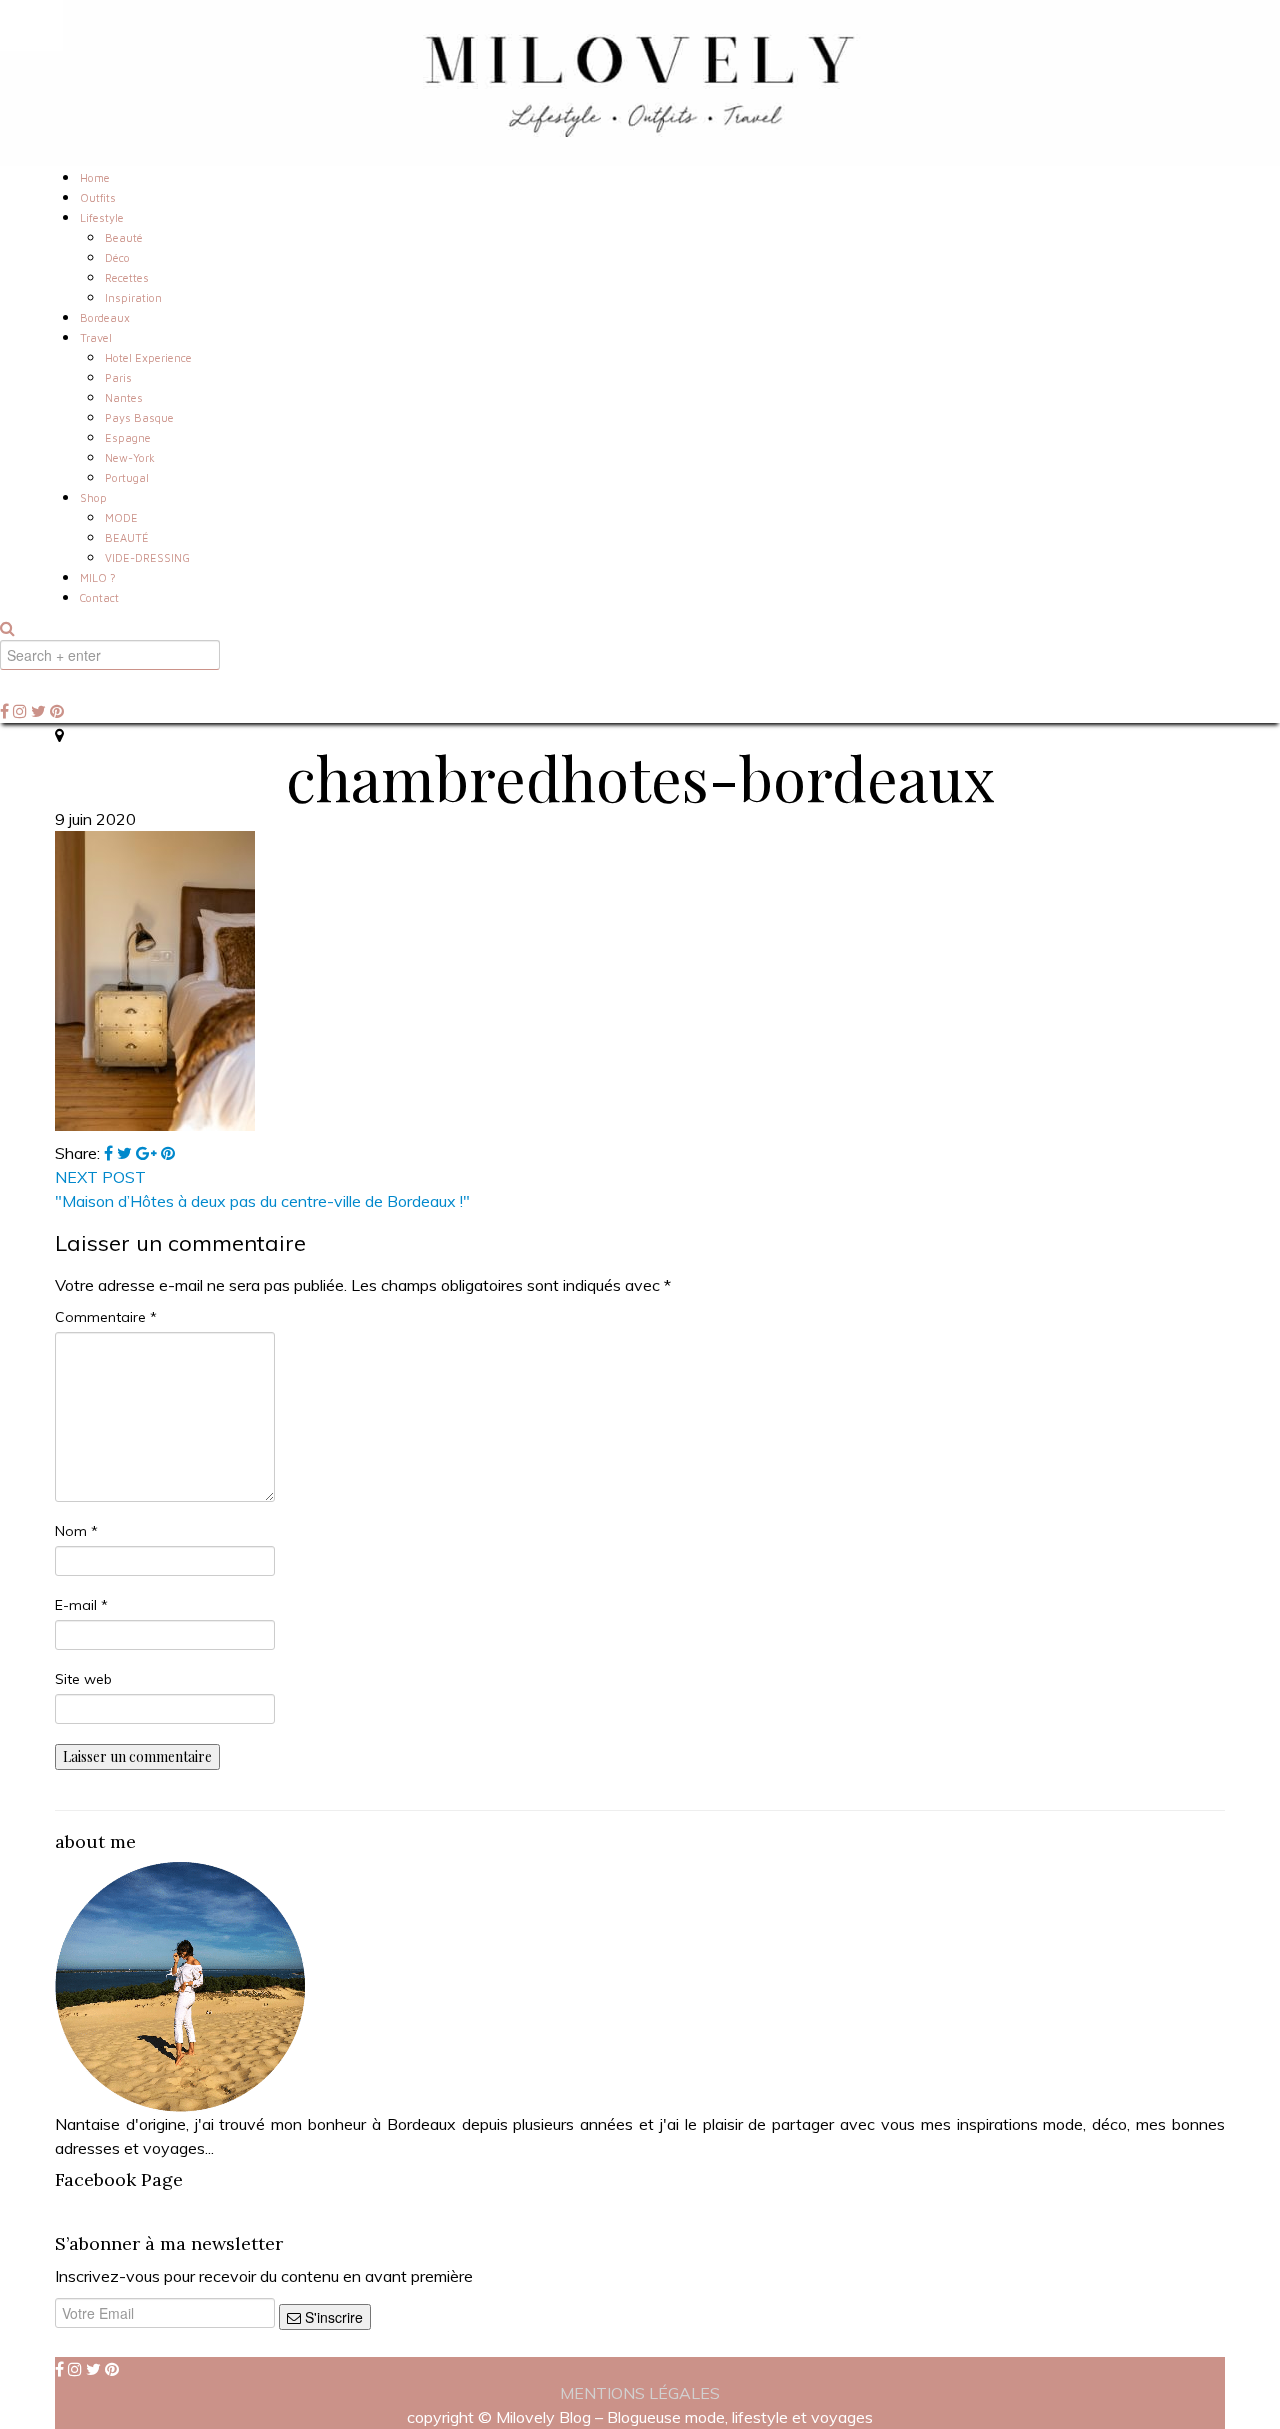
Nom (76, 1531)
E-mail (81, 1605)
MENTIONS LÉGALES (640, 2393)
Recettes (127, 277)
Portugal (127, 477)
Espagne (128, 437)
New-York (130, 457)
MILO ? (98, 577)
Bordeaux (105, 317)
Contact (99, 597)
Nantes (124, 397)
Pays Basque (139, 417)
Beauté (124, 237)
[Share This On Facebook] (110, 1153)
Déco (117, 257)
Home (95, 177)
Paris (118, 377)
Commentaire (106, 1317)
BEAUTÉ (127, 537)
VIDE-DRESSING (147, 557)
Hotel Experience (148, 357)
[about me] (180, 1985)
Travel (96, 337)
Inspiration (133, 297)
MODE (121, 517)
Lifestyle (102, 217)
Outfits (98, 197)
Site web (83, 1679)
